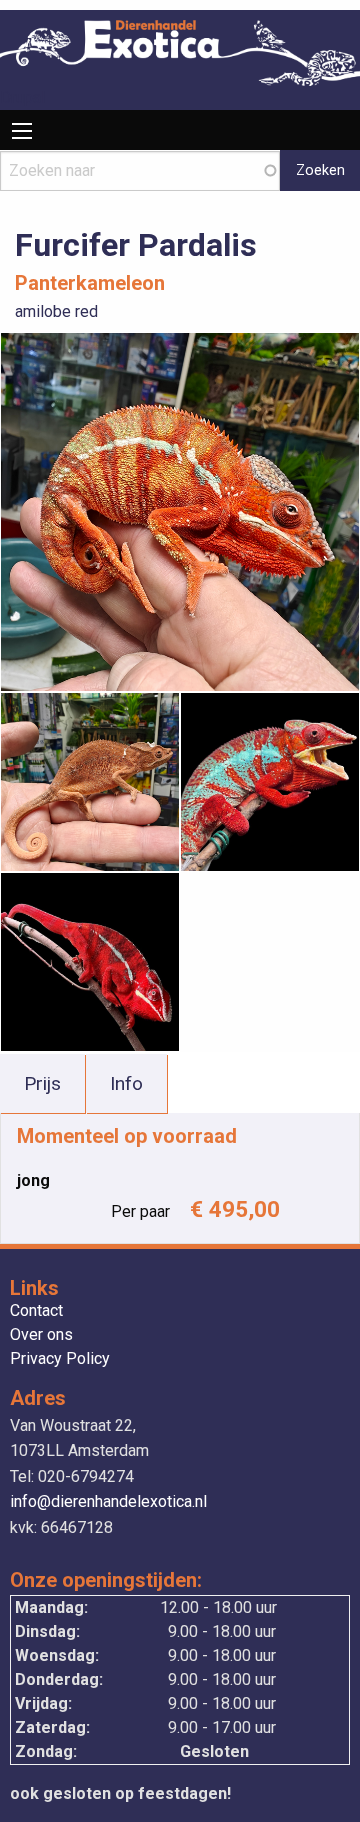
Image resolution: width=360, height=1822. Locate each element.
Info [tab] (126, 1083)
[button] (180, 510)
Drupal (22, 97)
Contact (36, 1311)
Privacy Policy (60, 1359)
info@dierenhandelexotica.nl (108, 1501)
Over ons (41, 1335)
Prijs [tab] (42, 1083)
